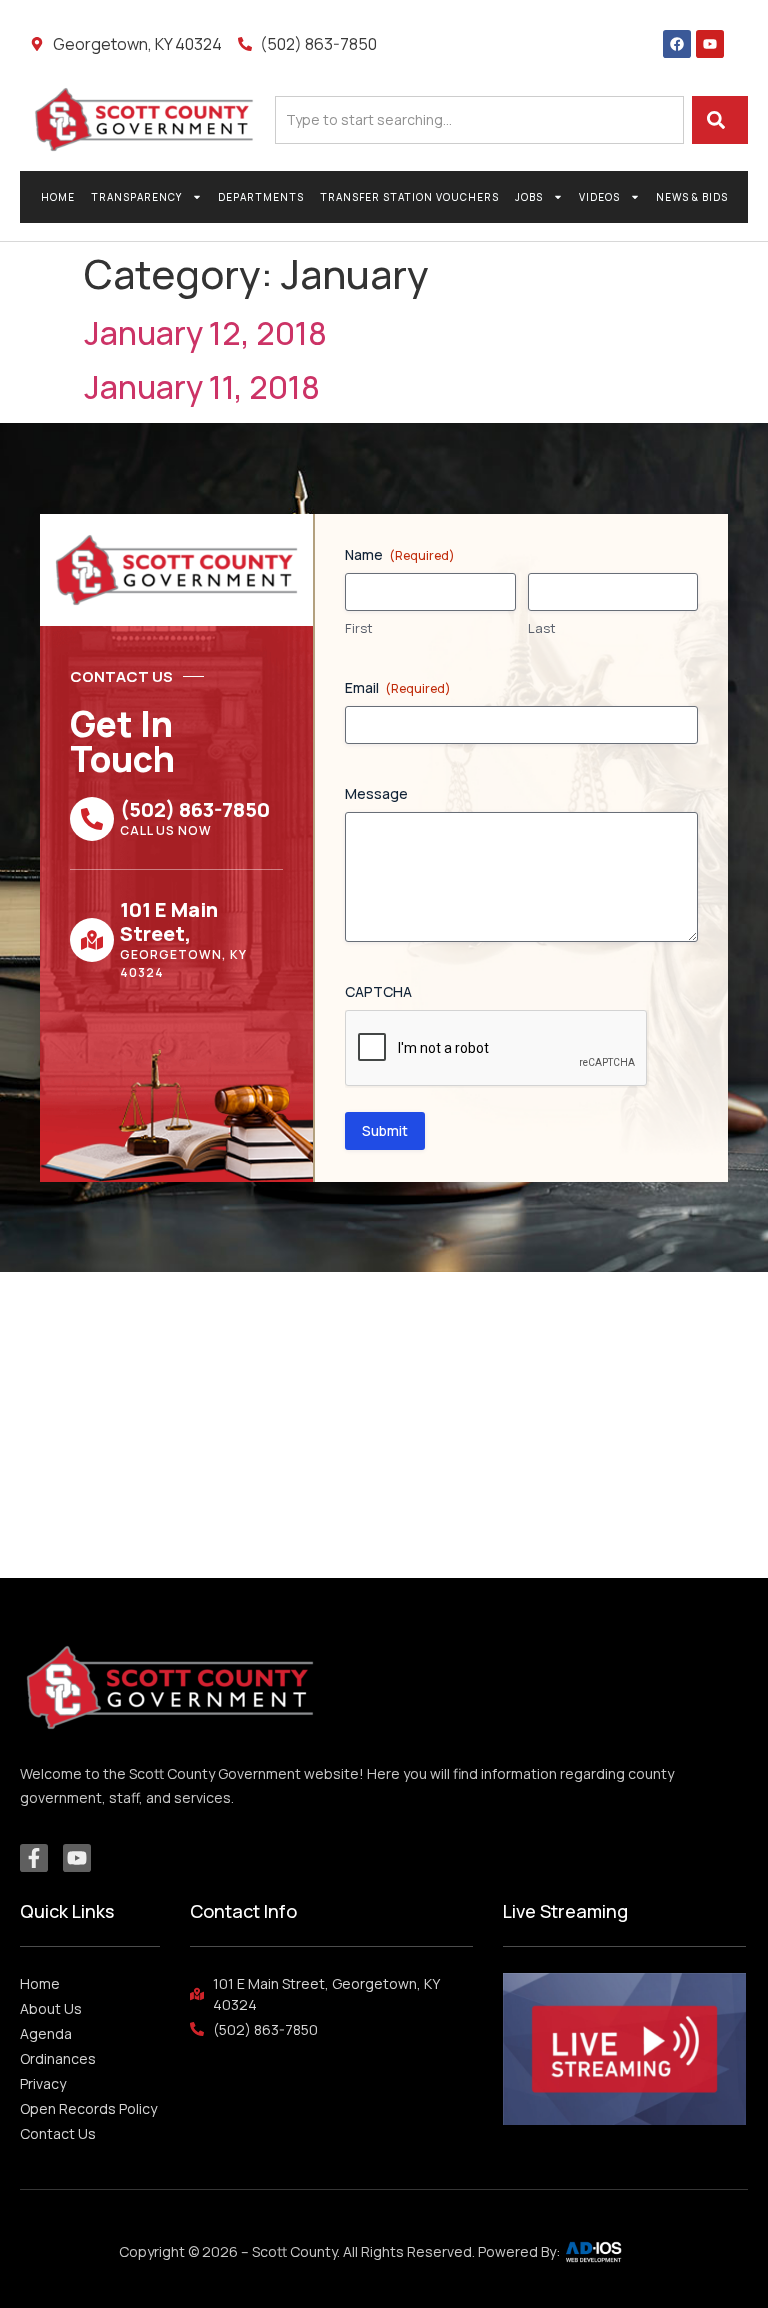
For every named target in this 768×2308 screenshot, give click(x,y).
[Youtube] (710, 44)
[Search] (720, 120)
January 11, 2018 (202, 387)
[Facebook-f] (34, 1858)
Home (58, 197)
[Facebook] (677, 44)
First (359, 628)
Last (542, 628)
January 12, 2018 (205, 333)
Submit (385, 1130)
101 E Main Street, (169, 921)
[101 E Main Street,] (92, 940)
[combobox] (479, 120)
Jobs (529, 197)
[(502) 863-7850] (92, 819)
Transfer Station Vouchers (409, 197)
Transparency (136, 197)
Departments (261, 197)
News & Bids (692, 197)
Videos (599, 197)
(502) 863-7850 (195, 809)
